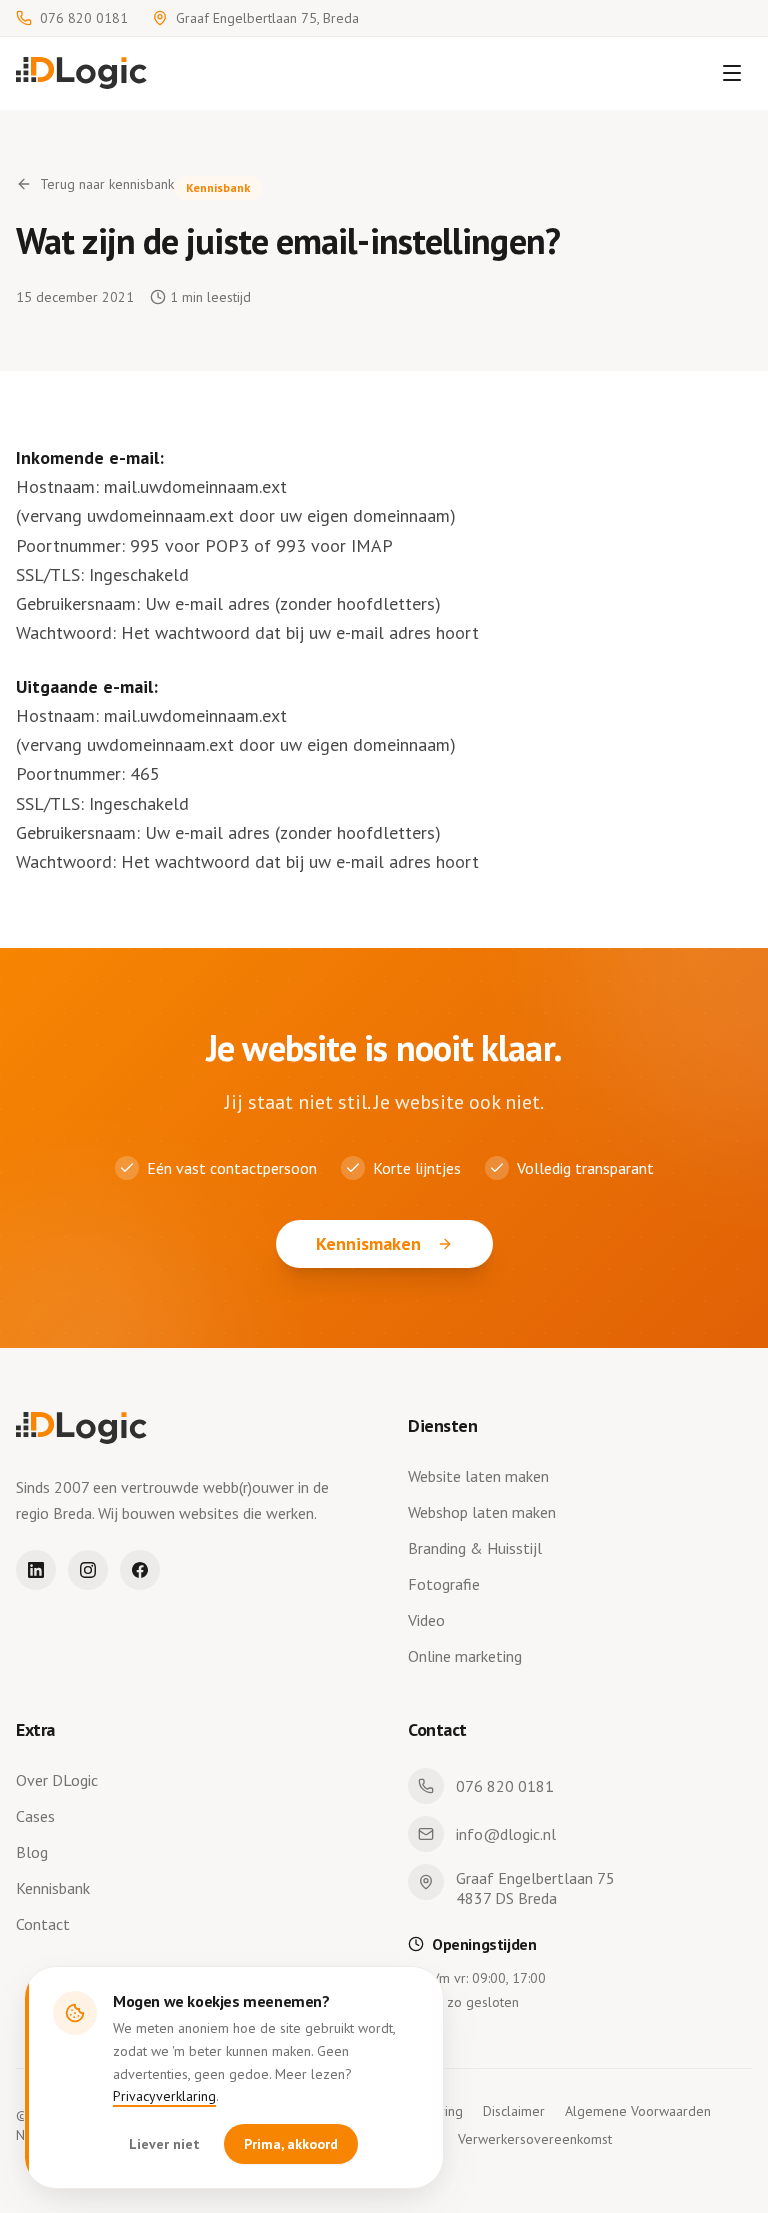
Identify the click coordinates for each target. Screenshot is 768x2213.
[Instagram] (88, 1570)
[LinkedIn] (36, 1570)
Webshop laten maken (482, 1512)
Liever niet (164, 2144)
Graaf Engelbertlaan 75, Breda (267, 18)
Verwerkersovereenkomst (535, 2139)
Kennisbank (53, 1888)
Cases (35, 1816)
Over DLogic (57, 1780)
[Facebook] (140, 1570)
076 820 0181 (84, 18)
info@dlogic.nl (506, 1834)
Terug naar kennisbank (107, 184)
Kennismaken (368, 1243)
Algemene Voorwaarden (638, 2111)
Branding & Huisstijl (475, 1548)
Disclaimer (514, 2111)
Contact (43, 1924)
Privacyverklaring (164, 2096)
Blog (32, 1852)
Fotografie (444, 1584)
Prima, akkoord (291, 2144)
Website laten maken (478, 1476)
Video (426, 1620)
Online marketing (465, 1656)
